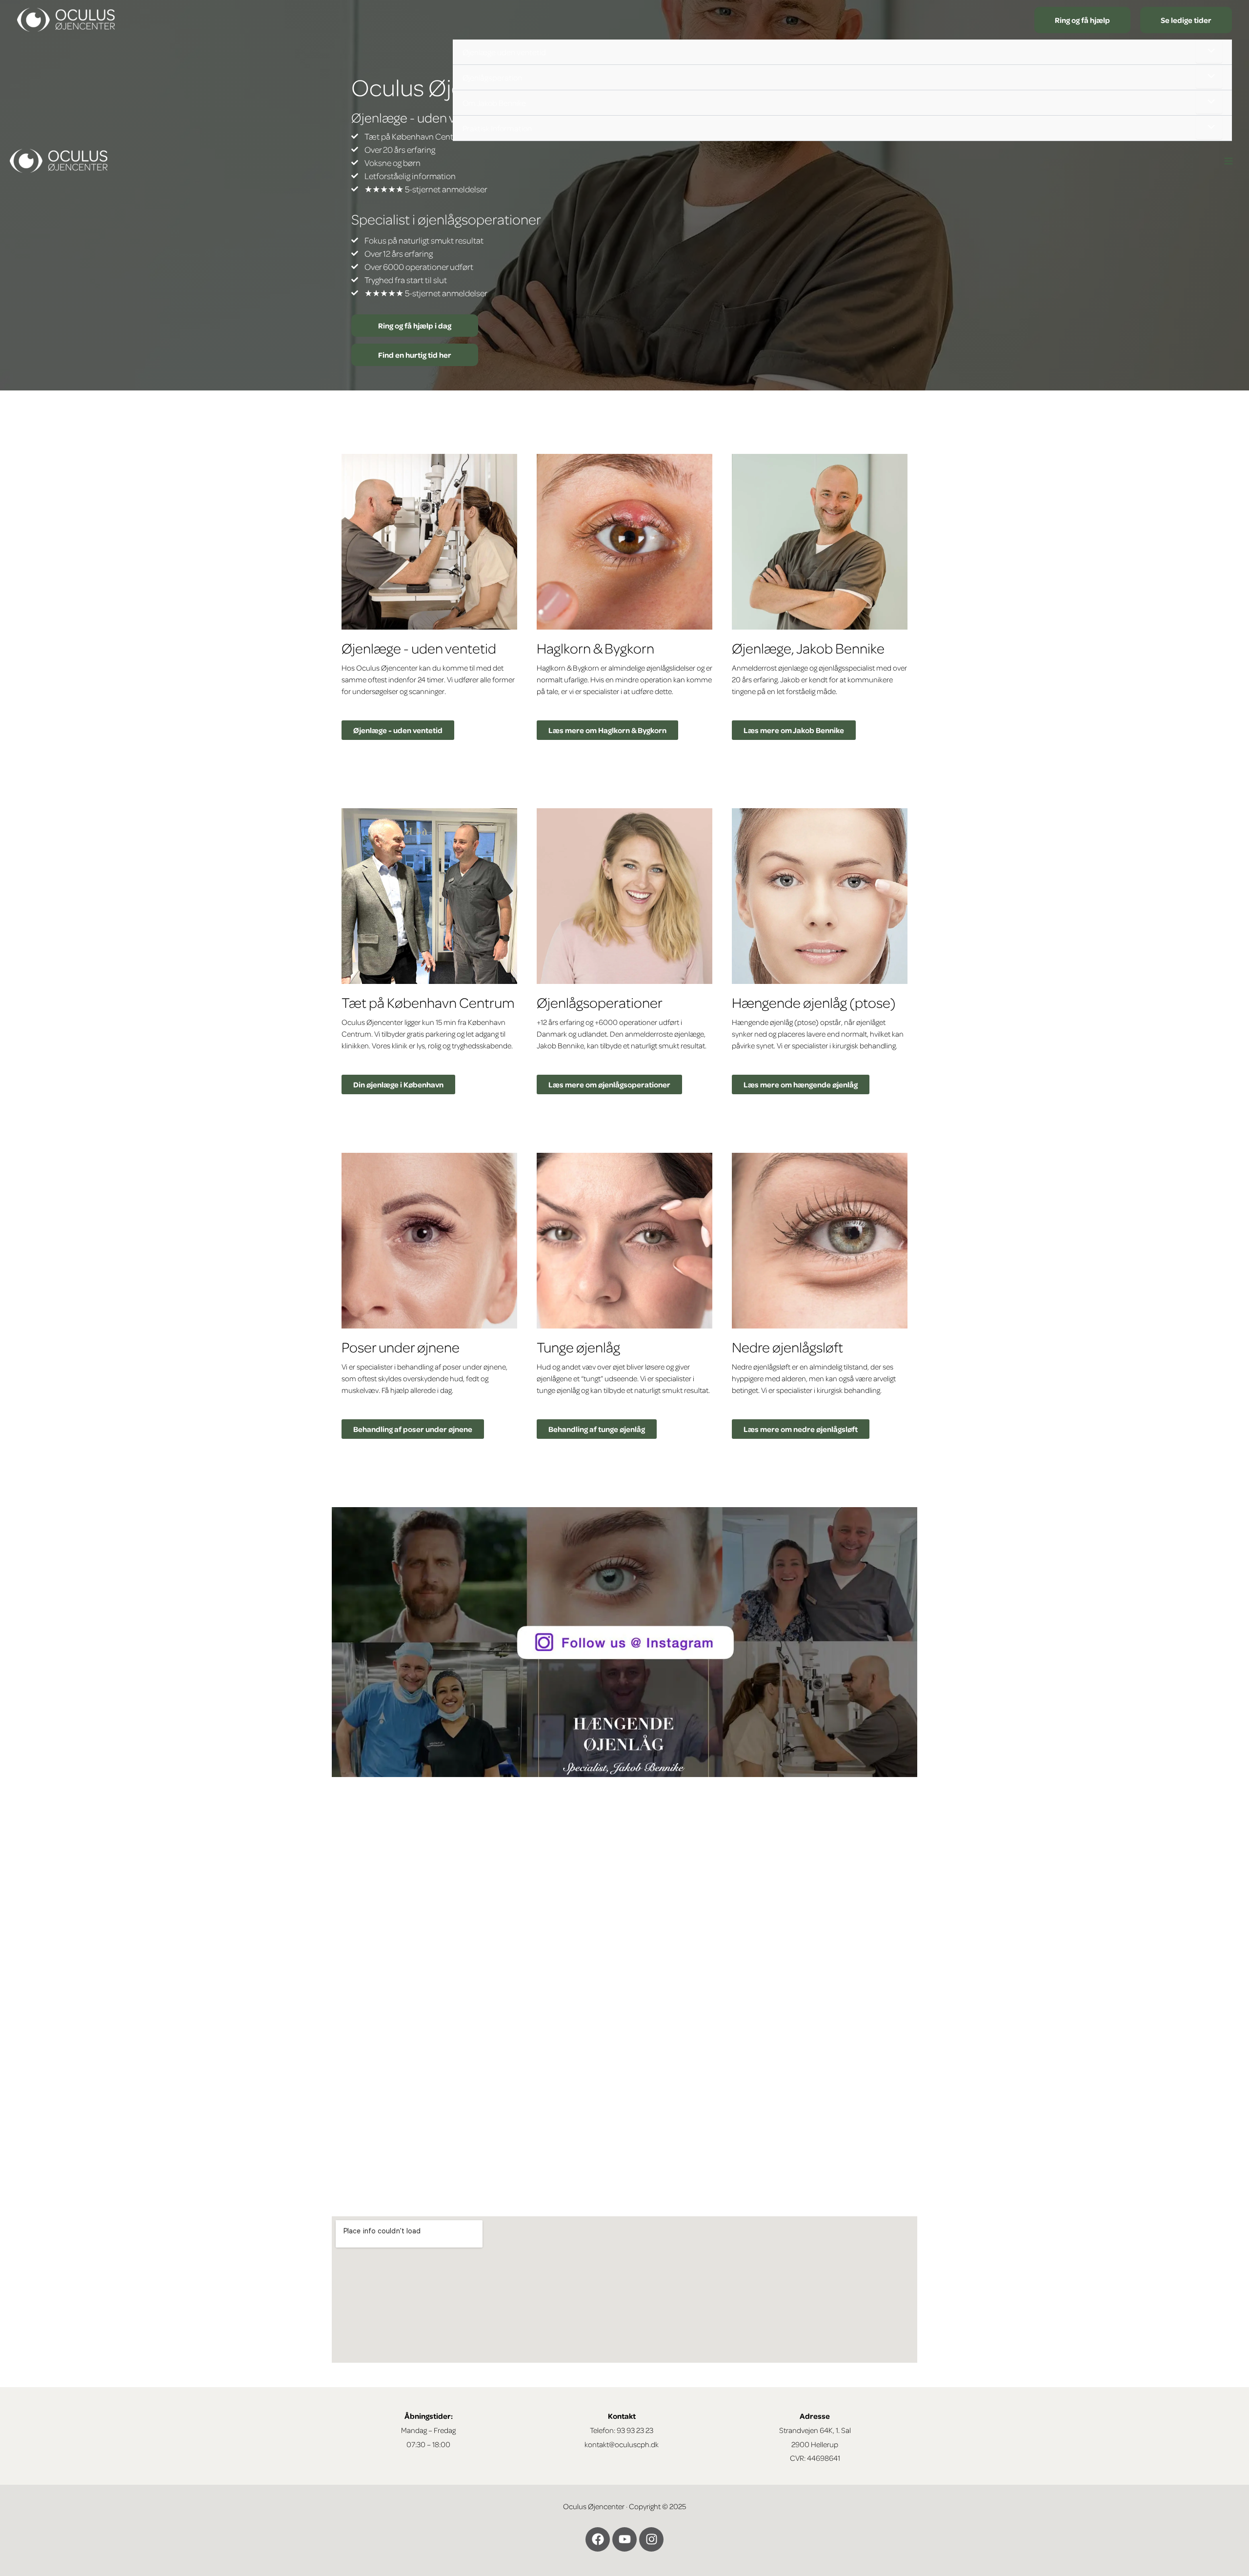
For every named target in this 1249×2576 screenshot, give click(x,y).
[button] (1082, 20)
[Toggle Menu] (1209, 51)
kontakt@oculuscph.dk (622, 2444)
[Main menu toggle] (1229, 161)
